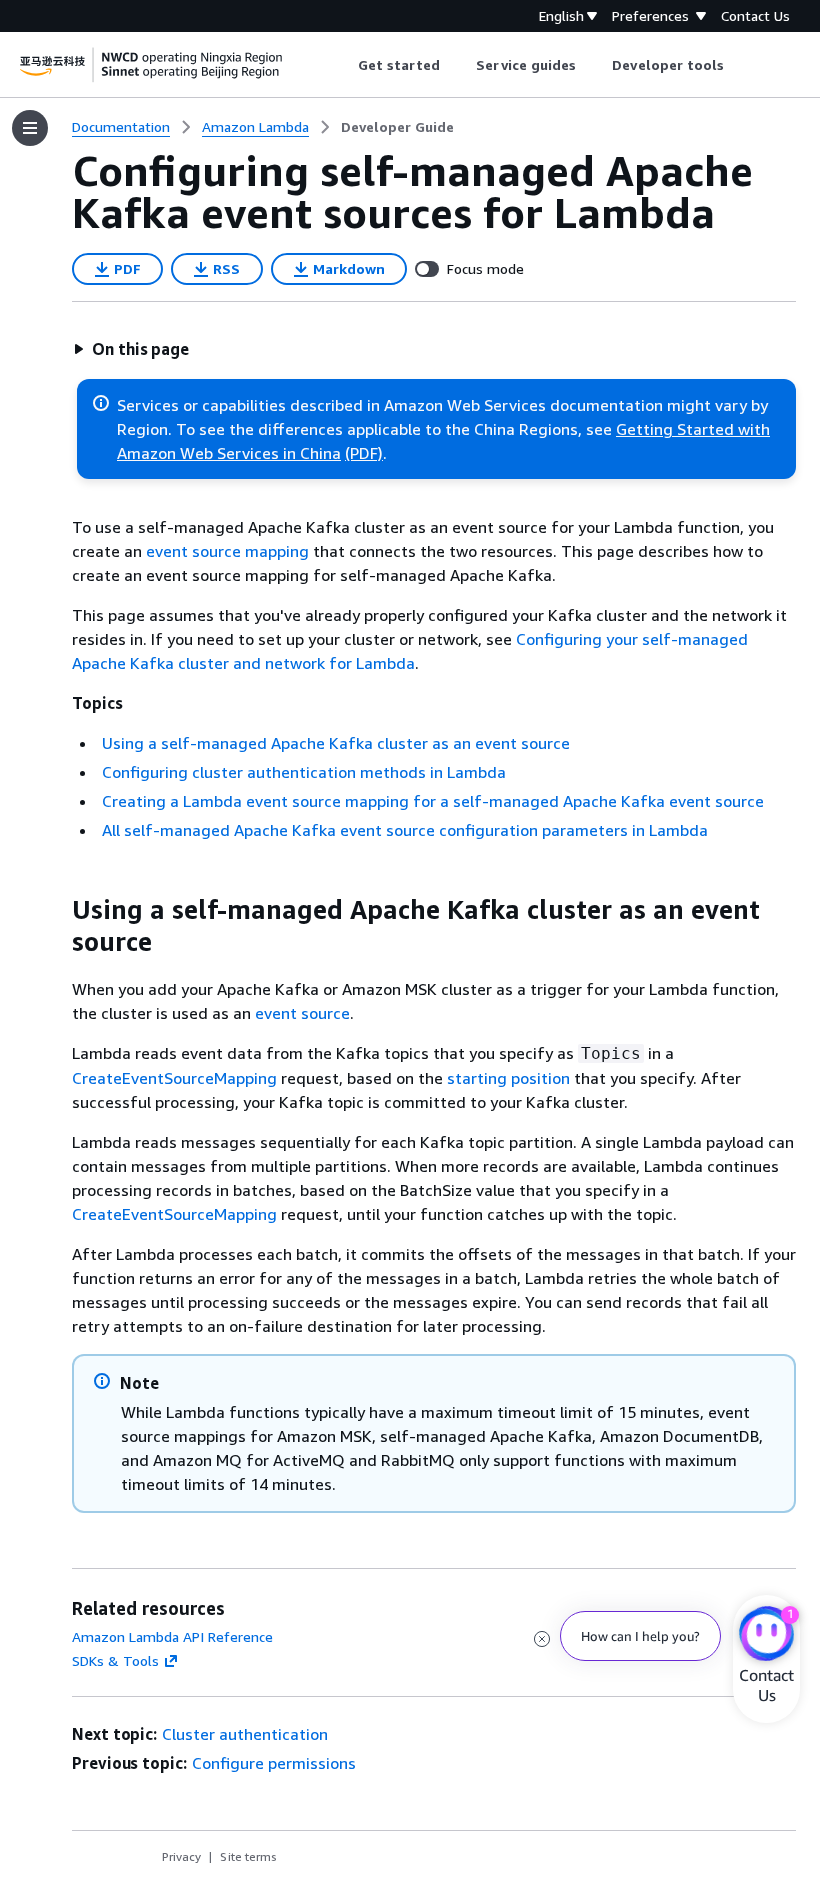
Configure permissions (274, 1763)
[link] (397, 127)
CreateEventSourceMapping (174, 1078)
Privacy (181, 1856)
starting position (508, 1078)
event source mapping (227, 551)
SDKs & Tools (115, 1660)
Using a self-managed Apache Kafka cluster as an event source (336, 743)
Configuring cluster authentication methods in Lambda (304, 772)
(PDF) (364, 453)
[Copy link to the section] (56, 910)
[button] (131, 349)
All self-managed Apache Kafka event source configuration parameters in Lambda (405, 830)
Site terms (248, 1856)
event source (302, 1013)
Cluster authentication (245, 1734)
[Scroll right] (739, 65)
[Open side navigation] (30, 128)
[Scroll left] (342, 65)
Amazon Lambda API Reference (172, 1636)
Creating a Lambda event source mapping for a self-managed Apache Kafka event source (433, 801)
